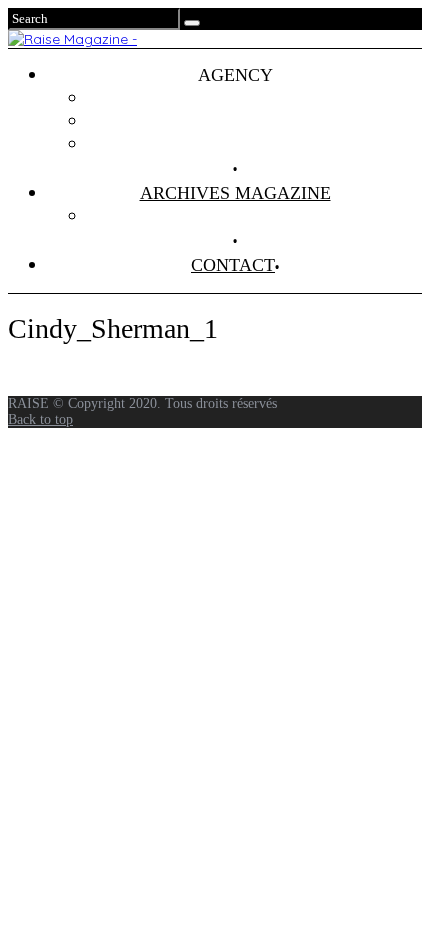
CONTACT (233, 265)
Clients (255, 121)
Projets (255, 98)
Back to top (40, 419)
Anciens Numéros (255, 216)
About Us (255, 144)
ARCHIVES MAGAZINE (235, 193)
